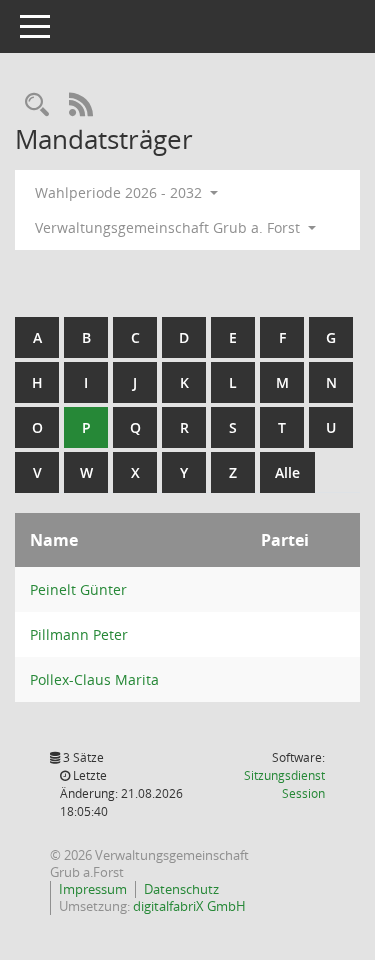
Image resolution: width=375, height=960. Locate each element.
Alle (287, 472)
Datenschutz (181, 889)
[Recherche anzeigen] (37, 105)
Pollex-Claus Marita (94, 679)
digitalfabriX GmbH (189, 906)
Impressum (93, 889)
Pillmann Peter (79, 634)
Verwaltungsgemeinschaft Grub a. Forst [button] (169, 227)
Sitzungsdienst (284, 784)
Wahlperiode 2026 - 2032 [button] (120, 192)
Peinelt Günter (78, 589)
